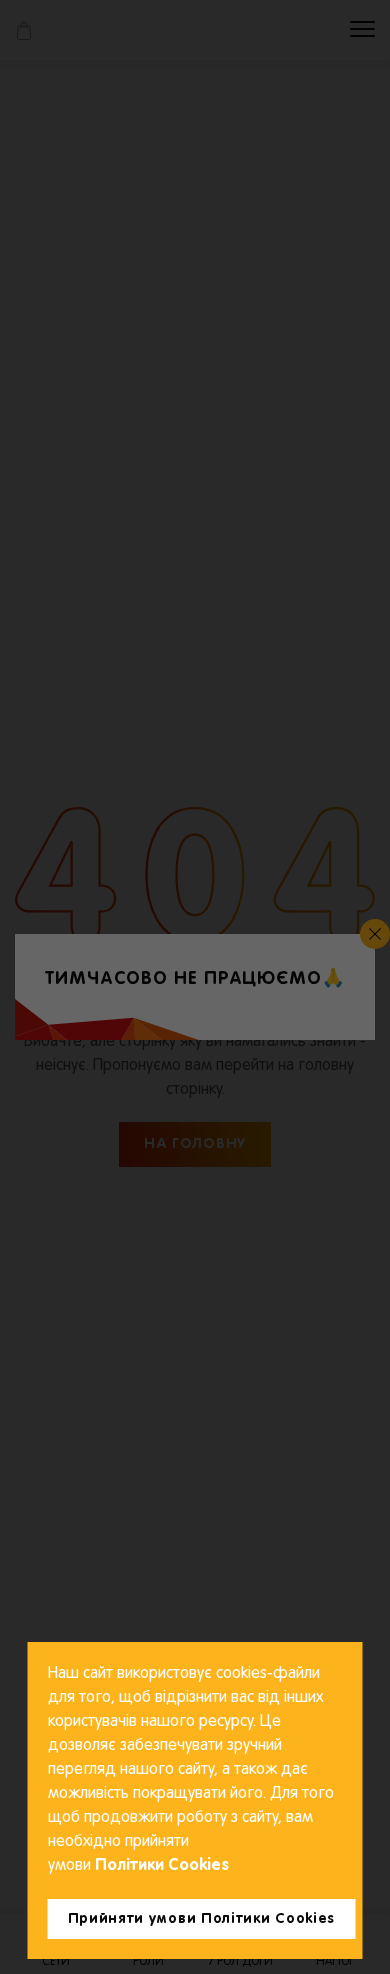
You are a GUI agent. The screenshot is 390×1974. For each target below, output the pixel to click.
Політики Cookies (160, 1866)
